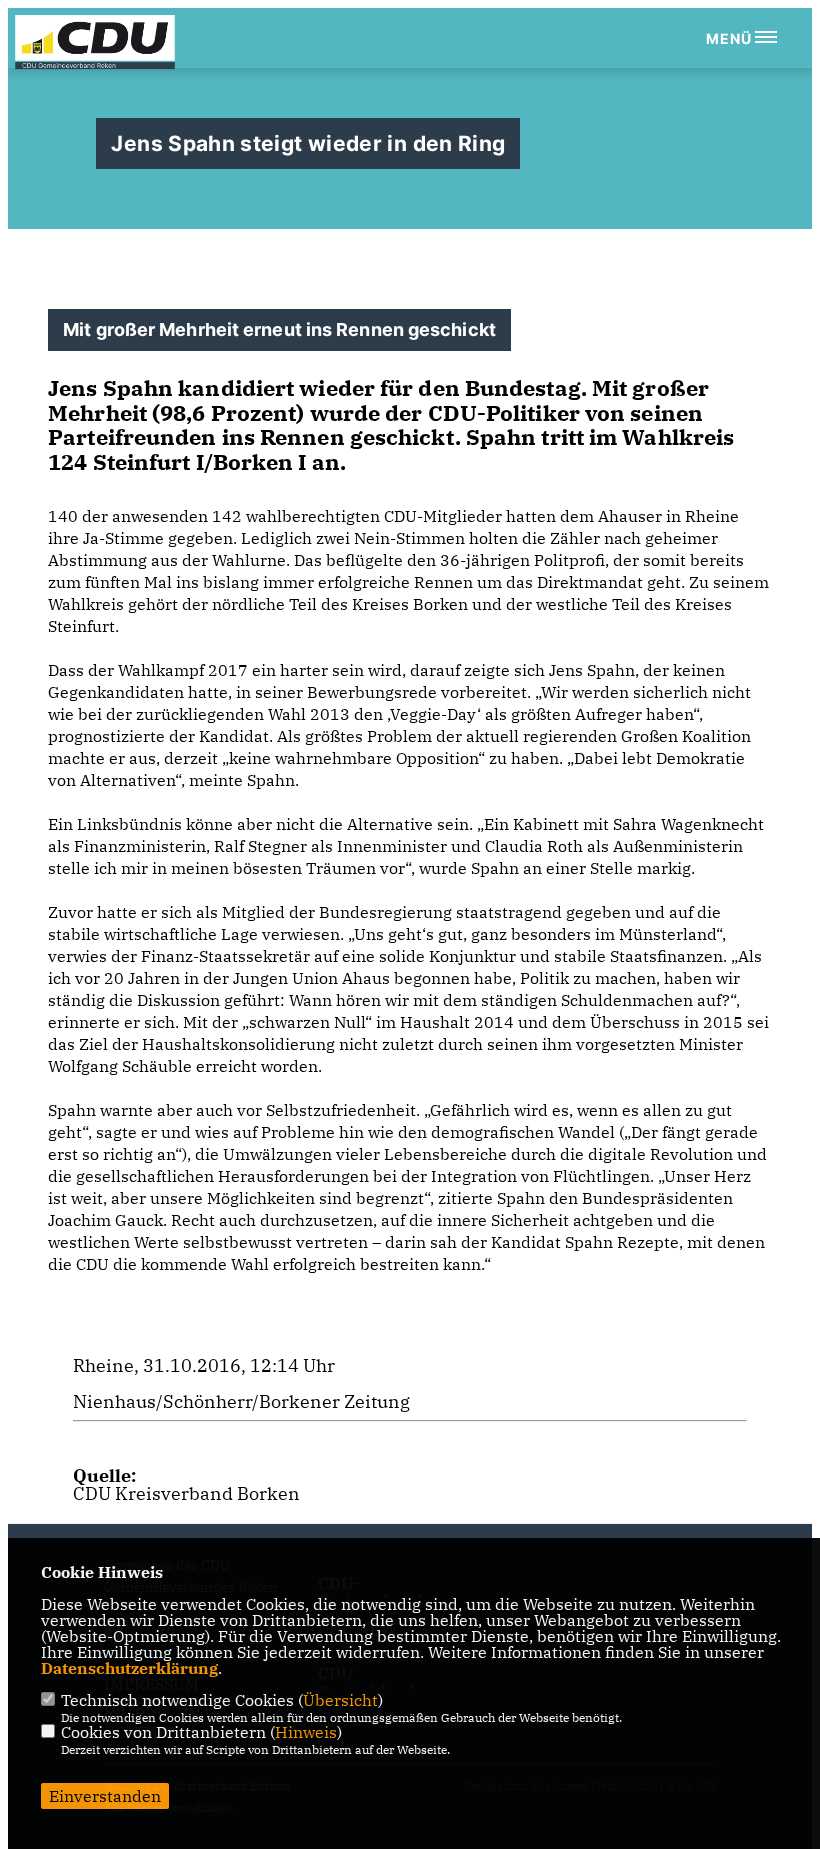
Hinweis (306, 1732)
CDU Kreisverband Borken (186, 1493)
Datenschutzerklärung (129, 1668)
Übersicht (340, 1700)
